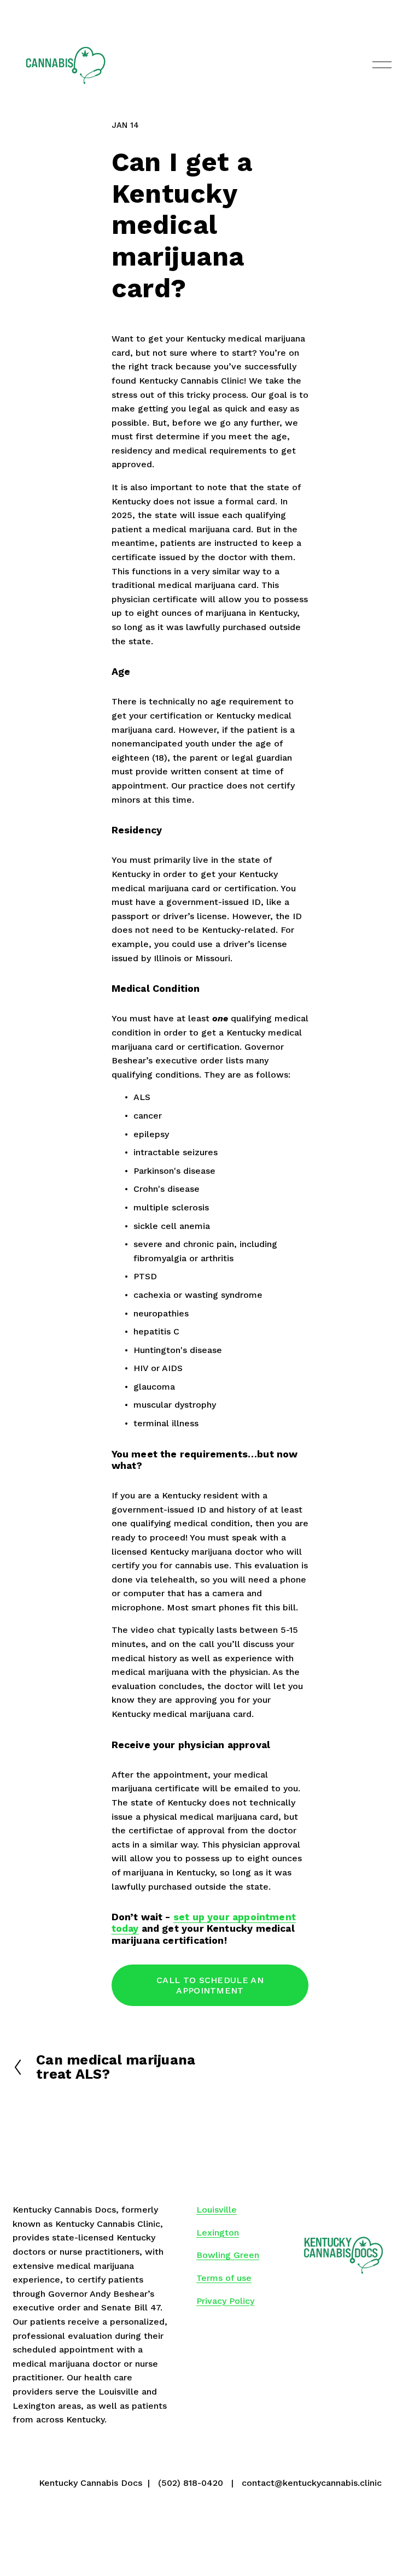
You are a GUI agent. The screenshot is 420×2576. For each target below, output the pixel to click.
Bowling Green (228, 2255)
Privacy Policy (225, 2301)
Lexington (218, 2233)
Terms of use (224, 2278)
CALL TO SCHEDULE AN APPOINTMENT (210, 1985)
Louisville (217, 2210)
